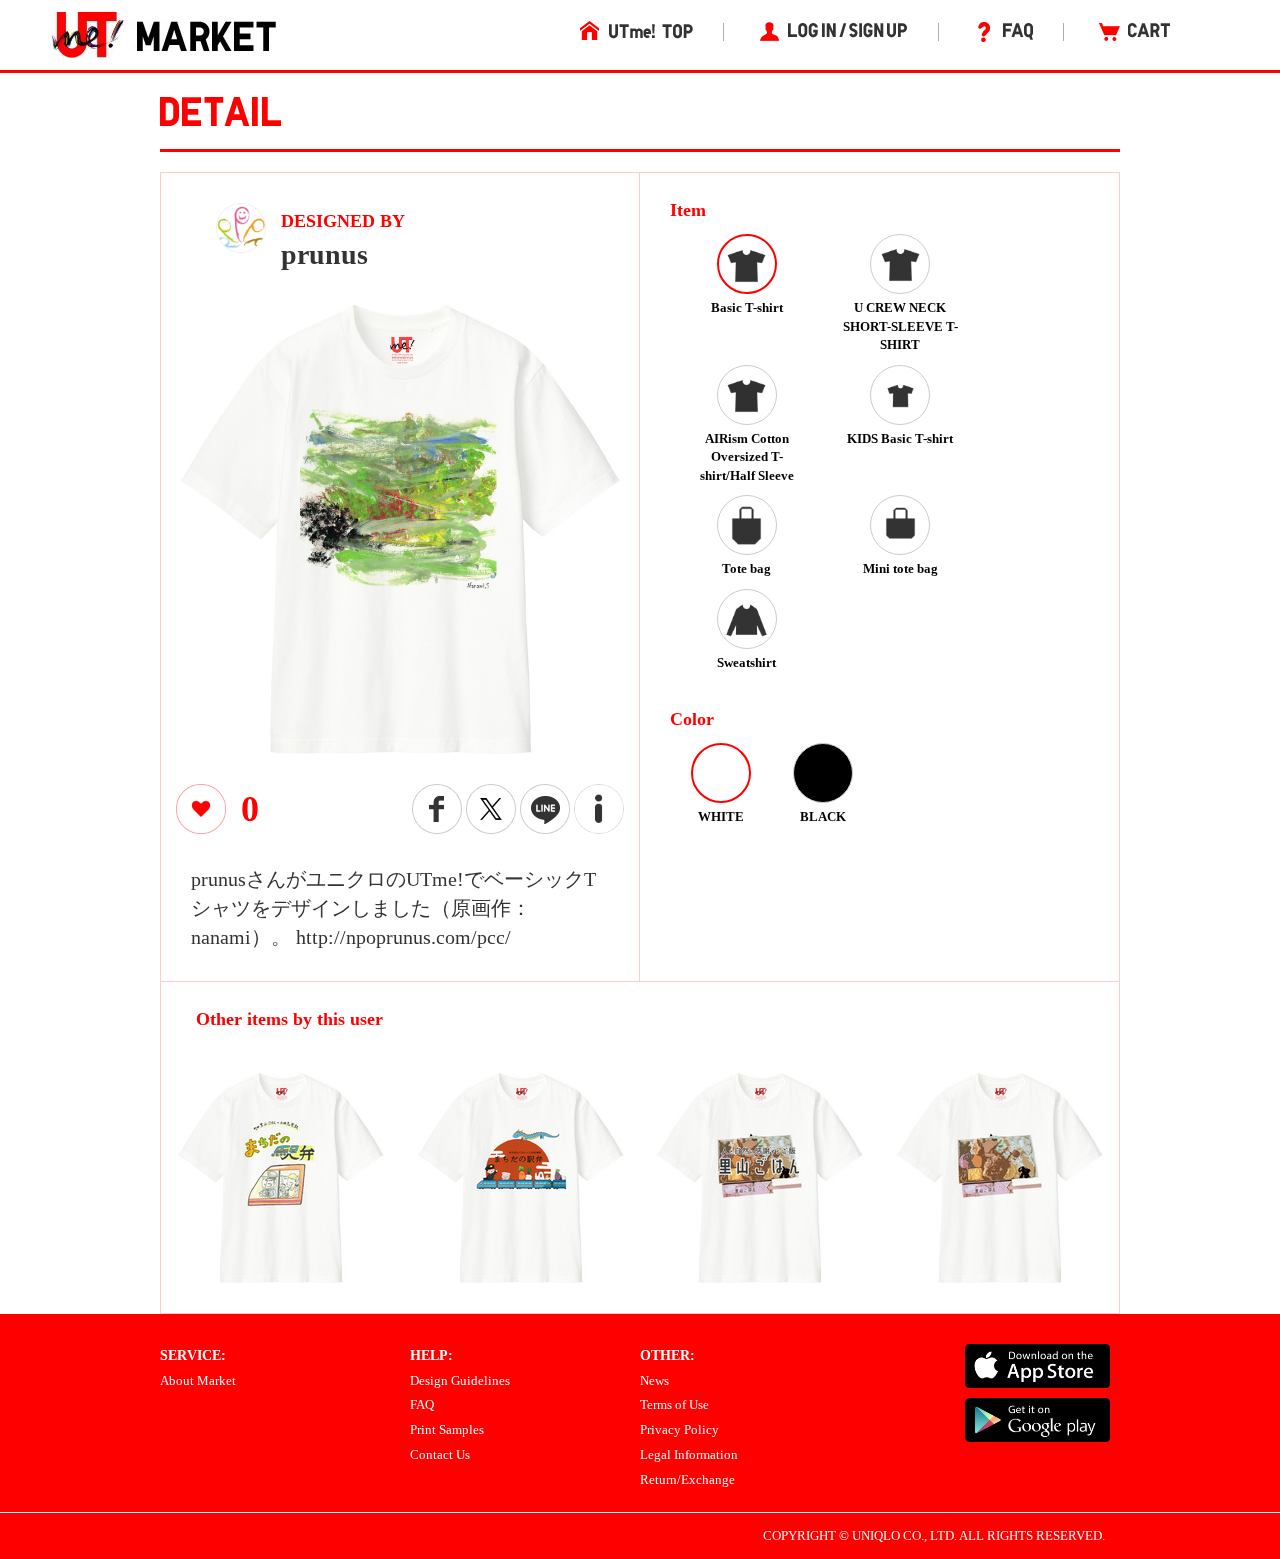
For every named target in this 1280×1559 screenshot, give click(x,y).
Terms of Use (674, 1404)
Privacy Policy (679, 1429)
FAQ (422, 1404)
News (654, 1380)
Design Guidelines (460, 1380)
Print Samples (447, 1429)
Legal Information (689, 1454)
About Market (198, 1380)
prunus (324, 254)
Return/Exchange (687, 1479)
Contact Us (440, 1454)
